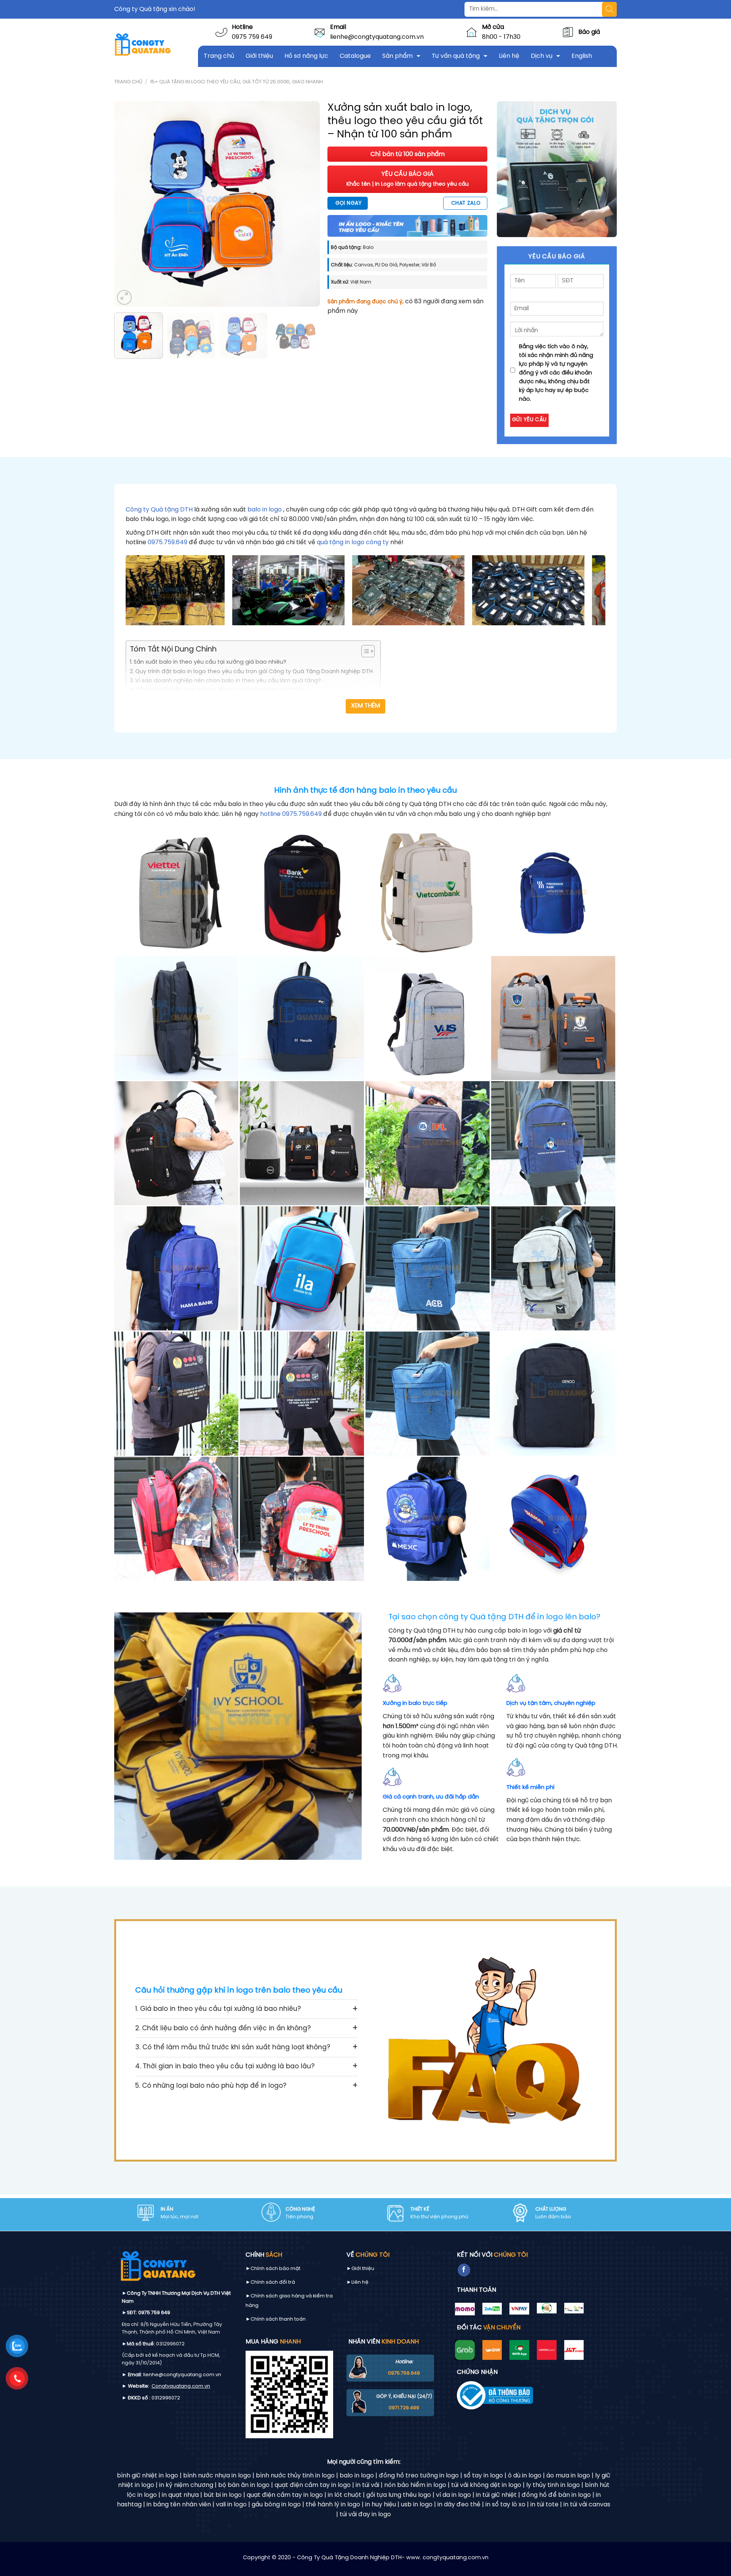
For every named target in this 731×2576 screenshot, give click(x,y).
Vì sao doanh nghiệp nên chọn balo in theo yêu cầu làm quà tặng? (228, 681)
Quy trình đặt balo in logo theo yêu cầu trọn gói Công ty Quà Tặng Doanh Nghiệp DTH (254, 672)
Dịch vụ (542, 56)
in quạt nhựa (180, 2495)
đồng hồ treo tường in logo (419, 2476)
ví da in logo (453, 2495)
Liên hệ (509, 56)
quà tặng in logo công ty (353, 542)
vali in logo (231, 2505)
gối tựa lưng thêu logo (399, 2495)
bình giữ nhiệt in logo (148, 2476)
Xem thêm (366, 706)
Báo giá (589, 32)
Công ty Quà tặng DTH (160, 510)
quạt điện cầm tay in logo (313, 2485)
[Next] (306, 204)
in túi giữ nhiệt (496, 2495)
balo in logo (265, 510)
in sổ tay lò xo (505, 2505)
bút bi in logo (223, 2495)
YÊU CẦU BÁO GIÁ (408, 179)
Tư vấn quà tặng (456, 56)
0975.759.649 (168, 542)
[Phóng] (124, 297)
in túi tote (544, 2505)
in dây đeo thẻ (459, 2505)
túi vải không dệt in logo (486, 2485)
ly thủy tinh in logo (553, 2485)
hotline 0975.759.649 (291, 814)
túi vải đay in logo (365, 2515)
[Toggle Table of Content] (364, 651)
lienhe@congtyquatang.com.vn (377, 37)
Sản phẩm (397, 56)
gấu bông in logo (276, 2505)
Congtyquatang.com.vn (181, 2386)
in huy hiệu (381, 2505)
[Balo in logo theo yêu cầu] (176, 893)
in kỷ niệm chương (186, 2485)
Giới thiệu (259, 56)
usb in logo (417, 2505)
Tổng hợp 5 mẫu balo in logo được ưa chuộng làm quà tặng (220, 690)
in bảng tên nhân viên (179, 2505)
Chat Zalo (466, 203)
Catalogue (355, 56)
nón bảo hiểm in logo (415, 2485)
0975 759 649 (252, 37)
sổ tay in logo (483, 2476)
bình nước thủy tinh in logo (295, 2476)
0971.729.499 (404, 2408)
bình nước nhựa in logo (217, 2476)
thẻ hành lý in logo (333, 2505)
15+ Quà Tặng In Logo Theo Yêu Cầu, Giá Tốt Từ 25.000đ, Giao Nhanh (236, 82)
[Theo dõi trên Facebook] (464, 2270)
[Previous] (128, 204)
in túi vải (367, 2485)
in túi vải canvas (587, 2505)
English (582, 56)
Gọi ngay (348, 203)
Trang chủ (219, 56)
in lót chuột (345, 2495)
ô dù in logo (525, 2476)
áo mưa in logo (568, 2476)
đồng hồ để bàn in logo (556, 2495)
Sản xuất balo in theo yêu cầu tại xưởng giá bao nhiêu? (210, 662)
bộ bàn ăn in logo (244, 2485)
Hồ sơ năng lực (306, 56)
